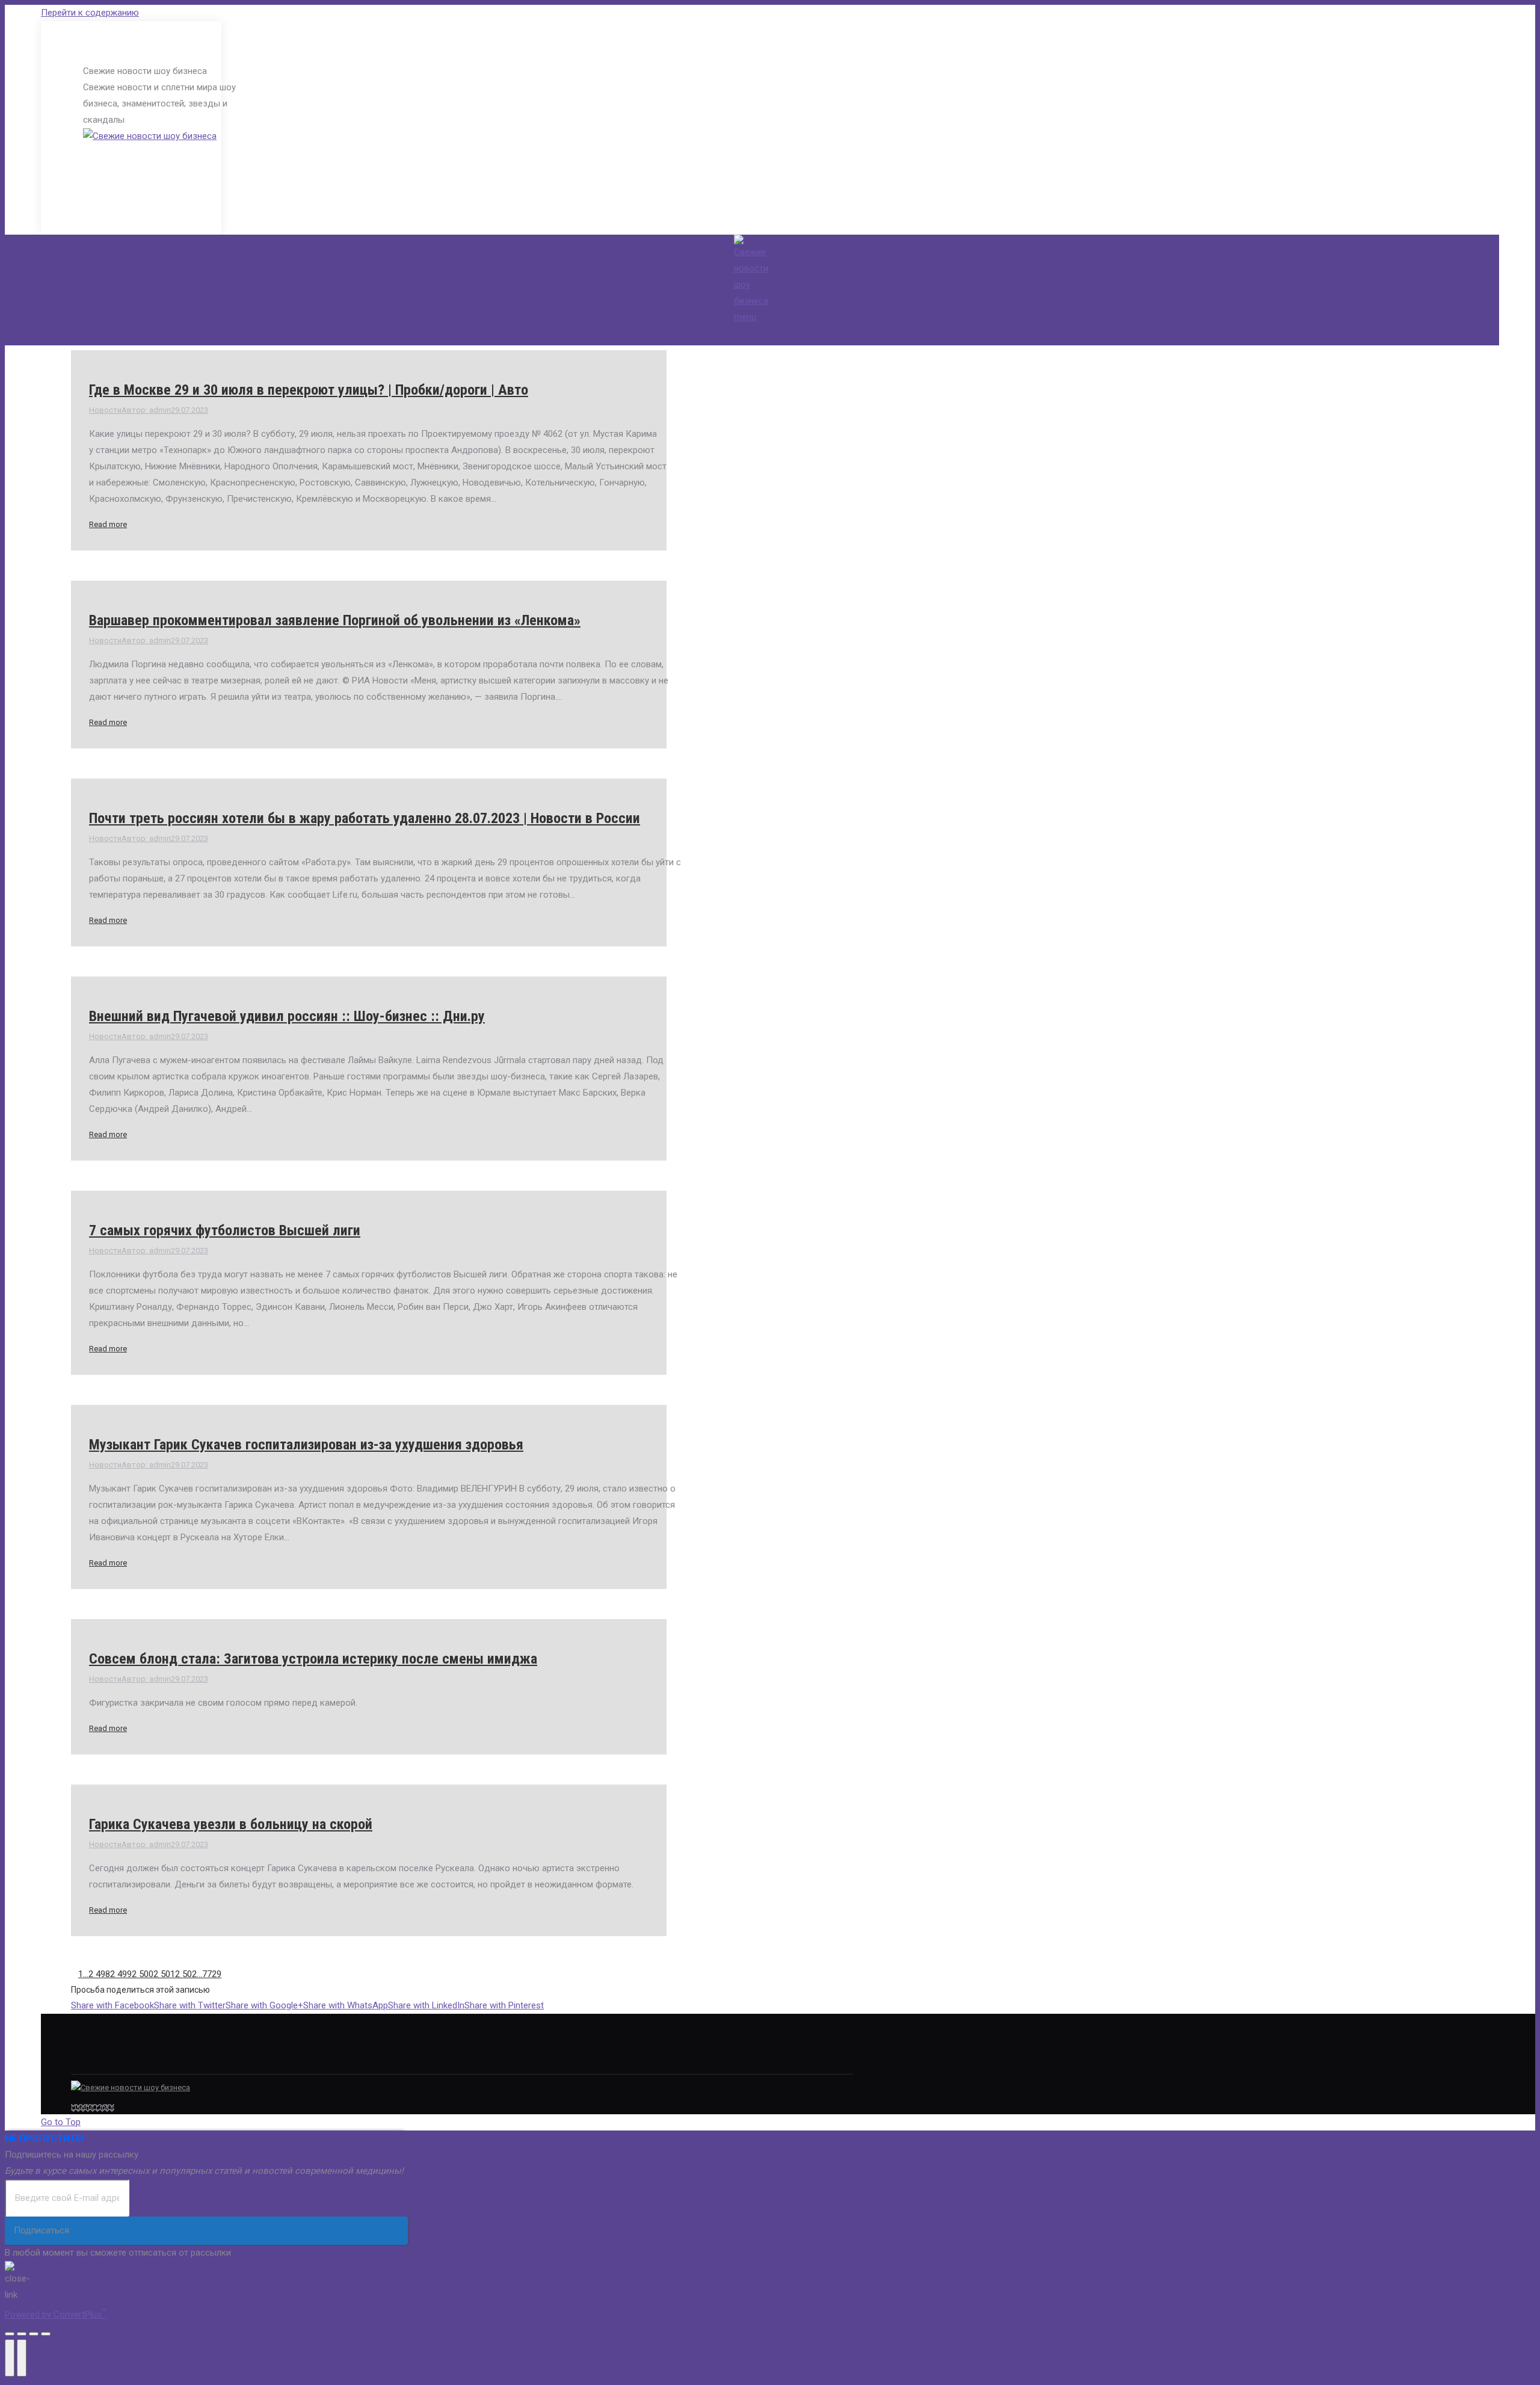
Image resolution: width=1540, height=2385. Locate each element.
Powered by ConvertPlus (56, 2315)
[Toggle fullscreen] (34, 2334)
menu (745, 317)
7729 (212, 1974)
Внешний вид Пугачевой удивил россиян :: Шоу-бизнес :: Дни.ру (287, 1016)
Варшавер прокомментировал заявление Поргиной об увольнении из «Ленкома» (335, 620)
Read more (108, 524)
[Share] (22, 2334)
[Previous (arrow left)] (10, 2358)
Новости (105, 410)
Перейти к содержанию (90, 13)
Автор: (146, 410)
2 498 (99, 1974)
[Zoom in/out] (46, 2334)
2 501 (164, 1974)
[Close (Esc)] (10, 2334)
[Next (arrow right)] (22, 2358)
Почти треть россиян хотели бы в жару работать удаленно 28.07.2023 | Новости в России (365, 818)
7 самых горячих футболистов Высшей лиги (225, 1230)
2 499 (121, 1974)
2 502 (186, 1974)
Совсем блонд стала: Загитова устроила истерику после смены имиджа (313, 1659)
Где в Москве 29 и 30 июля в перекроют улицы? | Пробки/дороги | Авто (309, 390)
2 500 (143, 1974)
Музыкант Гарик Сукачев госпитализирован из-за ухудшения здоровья (306, 1445)
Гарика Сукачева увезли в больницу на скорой (231, 1824)
